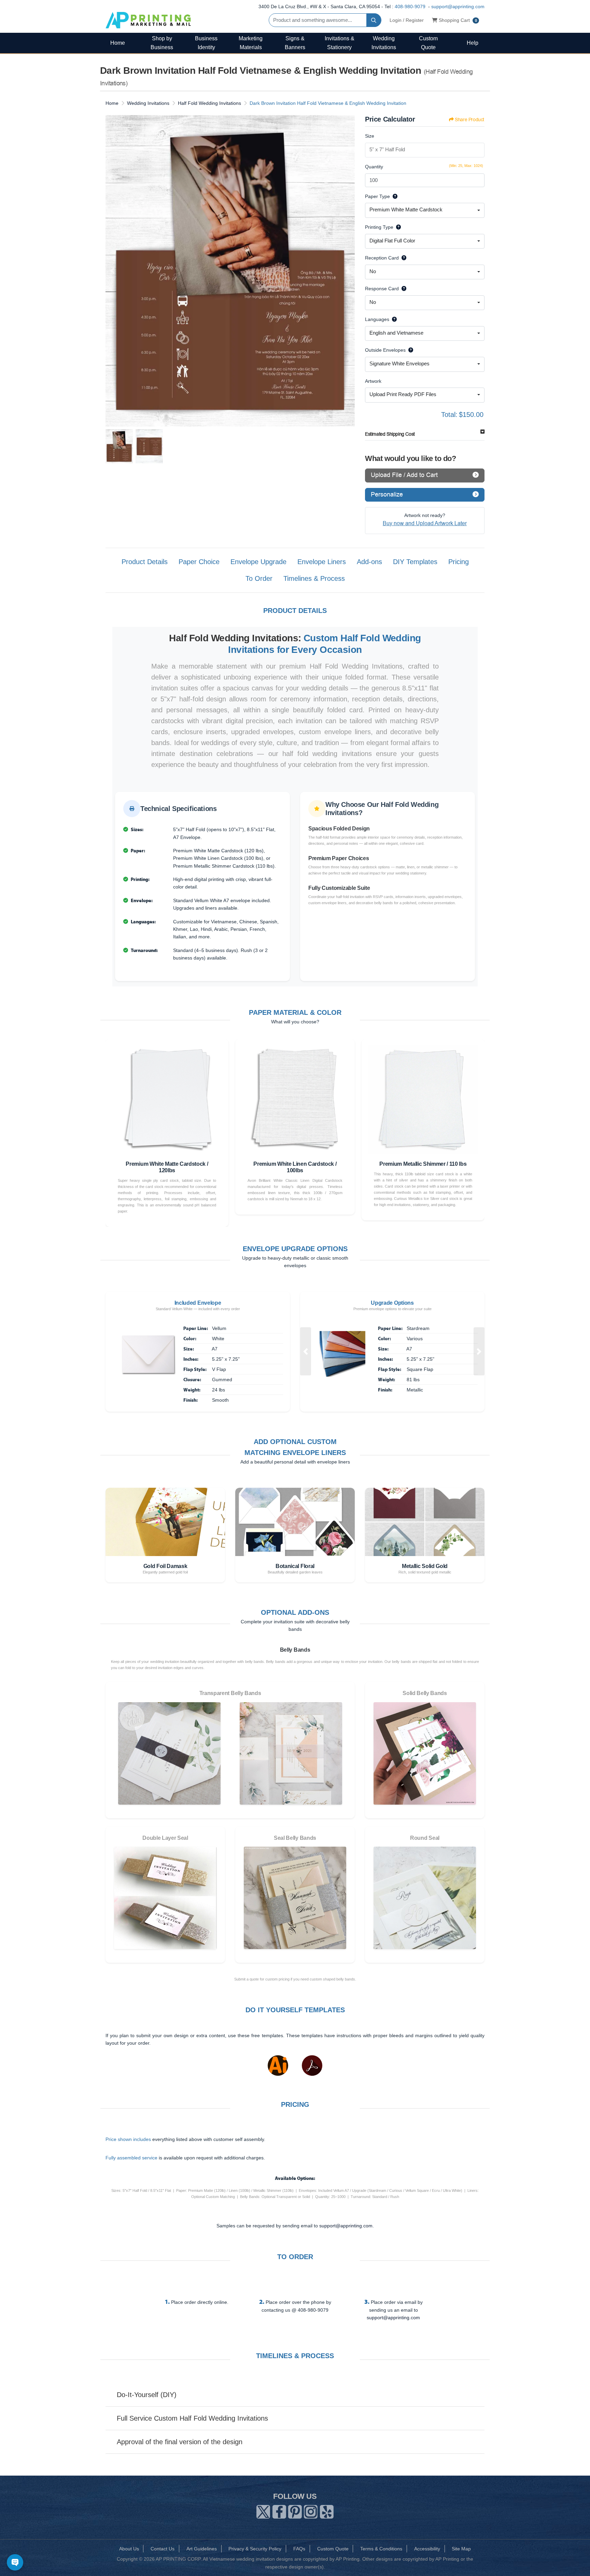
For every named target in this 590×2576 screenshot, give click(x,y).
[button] (306, 1351)
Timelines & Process (314, 578)
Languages (377, 319)
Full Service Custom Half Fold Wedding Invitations (192, 2418)
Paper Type (377, 196)
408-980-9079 (410, 6)
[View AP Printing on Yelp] (327, 2510)
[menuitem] (117, 43)
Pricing (459, 562)
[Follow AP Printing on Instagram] (311, 2510)
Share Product (469, 120)
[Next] (348, 271)
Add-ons (369, 562)
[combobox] (425, 210)
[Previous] (112, 271)
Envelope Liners (322, 562)
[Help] (394, 196)
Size (370, 136)
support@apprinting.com (458, 6)
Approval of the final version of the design (180, 2442)
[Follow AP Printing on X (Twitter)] (263, 2510)
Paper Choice (199, 562)
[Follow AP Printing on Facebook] (279, 2510)
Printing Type (379, 227)
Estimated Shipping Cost (390, 434)
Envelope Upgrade (258, 562)
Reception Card (382, 258)
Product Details (145, 562)
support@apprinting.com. (347, 2226)
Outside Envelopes (385, 350)
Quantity (374, 167)
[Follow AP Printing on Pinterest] (295, 2510)
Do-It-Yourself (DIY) (147, 2395)
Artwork (373, 381)
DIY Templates (415, 562)
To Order (259, 578)
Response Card (382, 289)
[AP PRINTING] (148, 20)
